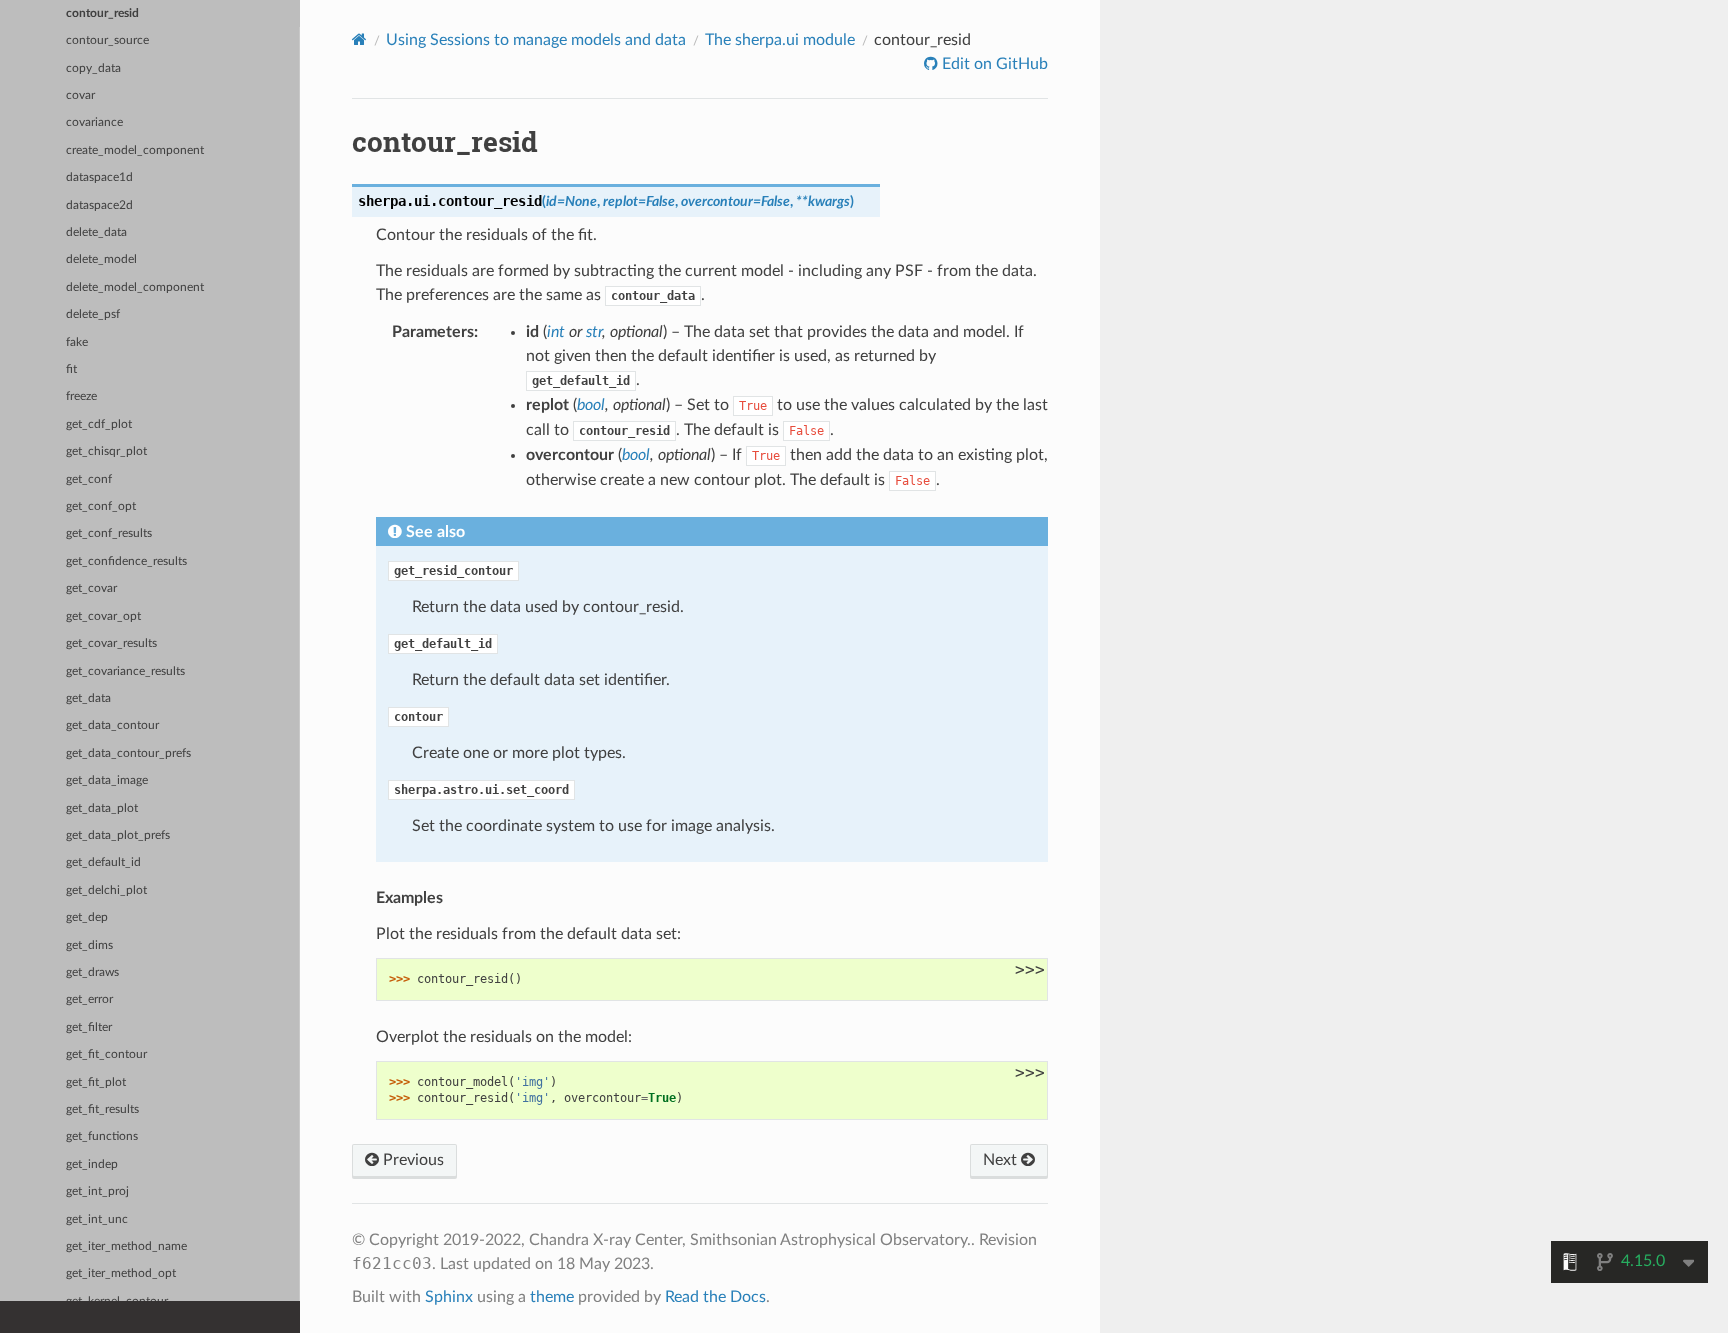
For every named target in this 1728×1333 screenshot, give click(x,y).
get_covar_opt (103, 616)
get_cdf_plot (99, 424)
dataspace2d (99, 205)
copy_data (93, 68)
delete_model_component (135, 287)
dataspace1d (99, 177)
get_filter (89, 1027)
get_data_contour (112, 725)
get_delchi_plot (106, 890)
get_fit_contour (106, 1054)
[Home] (359, 39)
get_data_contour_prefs (128, 753)
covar (80, 95)
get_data (88, 698)
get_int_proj (97, 1191)
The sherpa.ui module (780, 40)
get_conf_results (109, 533)
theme (552, 1297)
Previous (411, 1160)
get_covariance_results (125, 671)
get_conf (89, 479)
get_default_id (103, 862)
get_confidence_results (126, 561)
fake (77, 342)
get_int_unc (97, 1219)
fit (71, 369)
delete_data (96, 232)
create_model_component (135, 150)
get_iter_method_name (126, 1246)
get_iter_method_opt (121, 1273)
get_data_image (107, 780)
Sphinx (449, 1297)
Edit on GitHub (993, 64)
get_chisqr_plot (106, 451)
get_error (89, 999)
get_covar (91, 588)
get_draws (92, 972)
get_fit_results (102, 1109)
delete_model (101, 259)
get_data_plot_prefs (118, 835)
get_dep (87, 917)
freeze (81, 396)
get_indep (92, 1164)
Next (1002, 1160)
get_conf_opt (101, 506)
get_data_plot (102, 808)
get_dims (89, 945)
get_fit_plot (96, 1082)
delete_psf (93, 314)
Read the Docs (715, 1297)
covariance (94, 122)
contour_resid (102, 13)
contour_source (107, 40)
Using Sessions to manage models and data (536, 40)
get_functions (102, 1136)
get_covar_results (111, 643)
